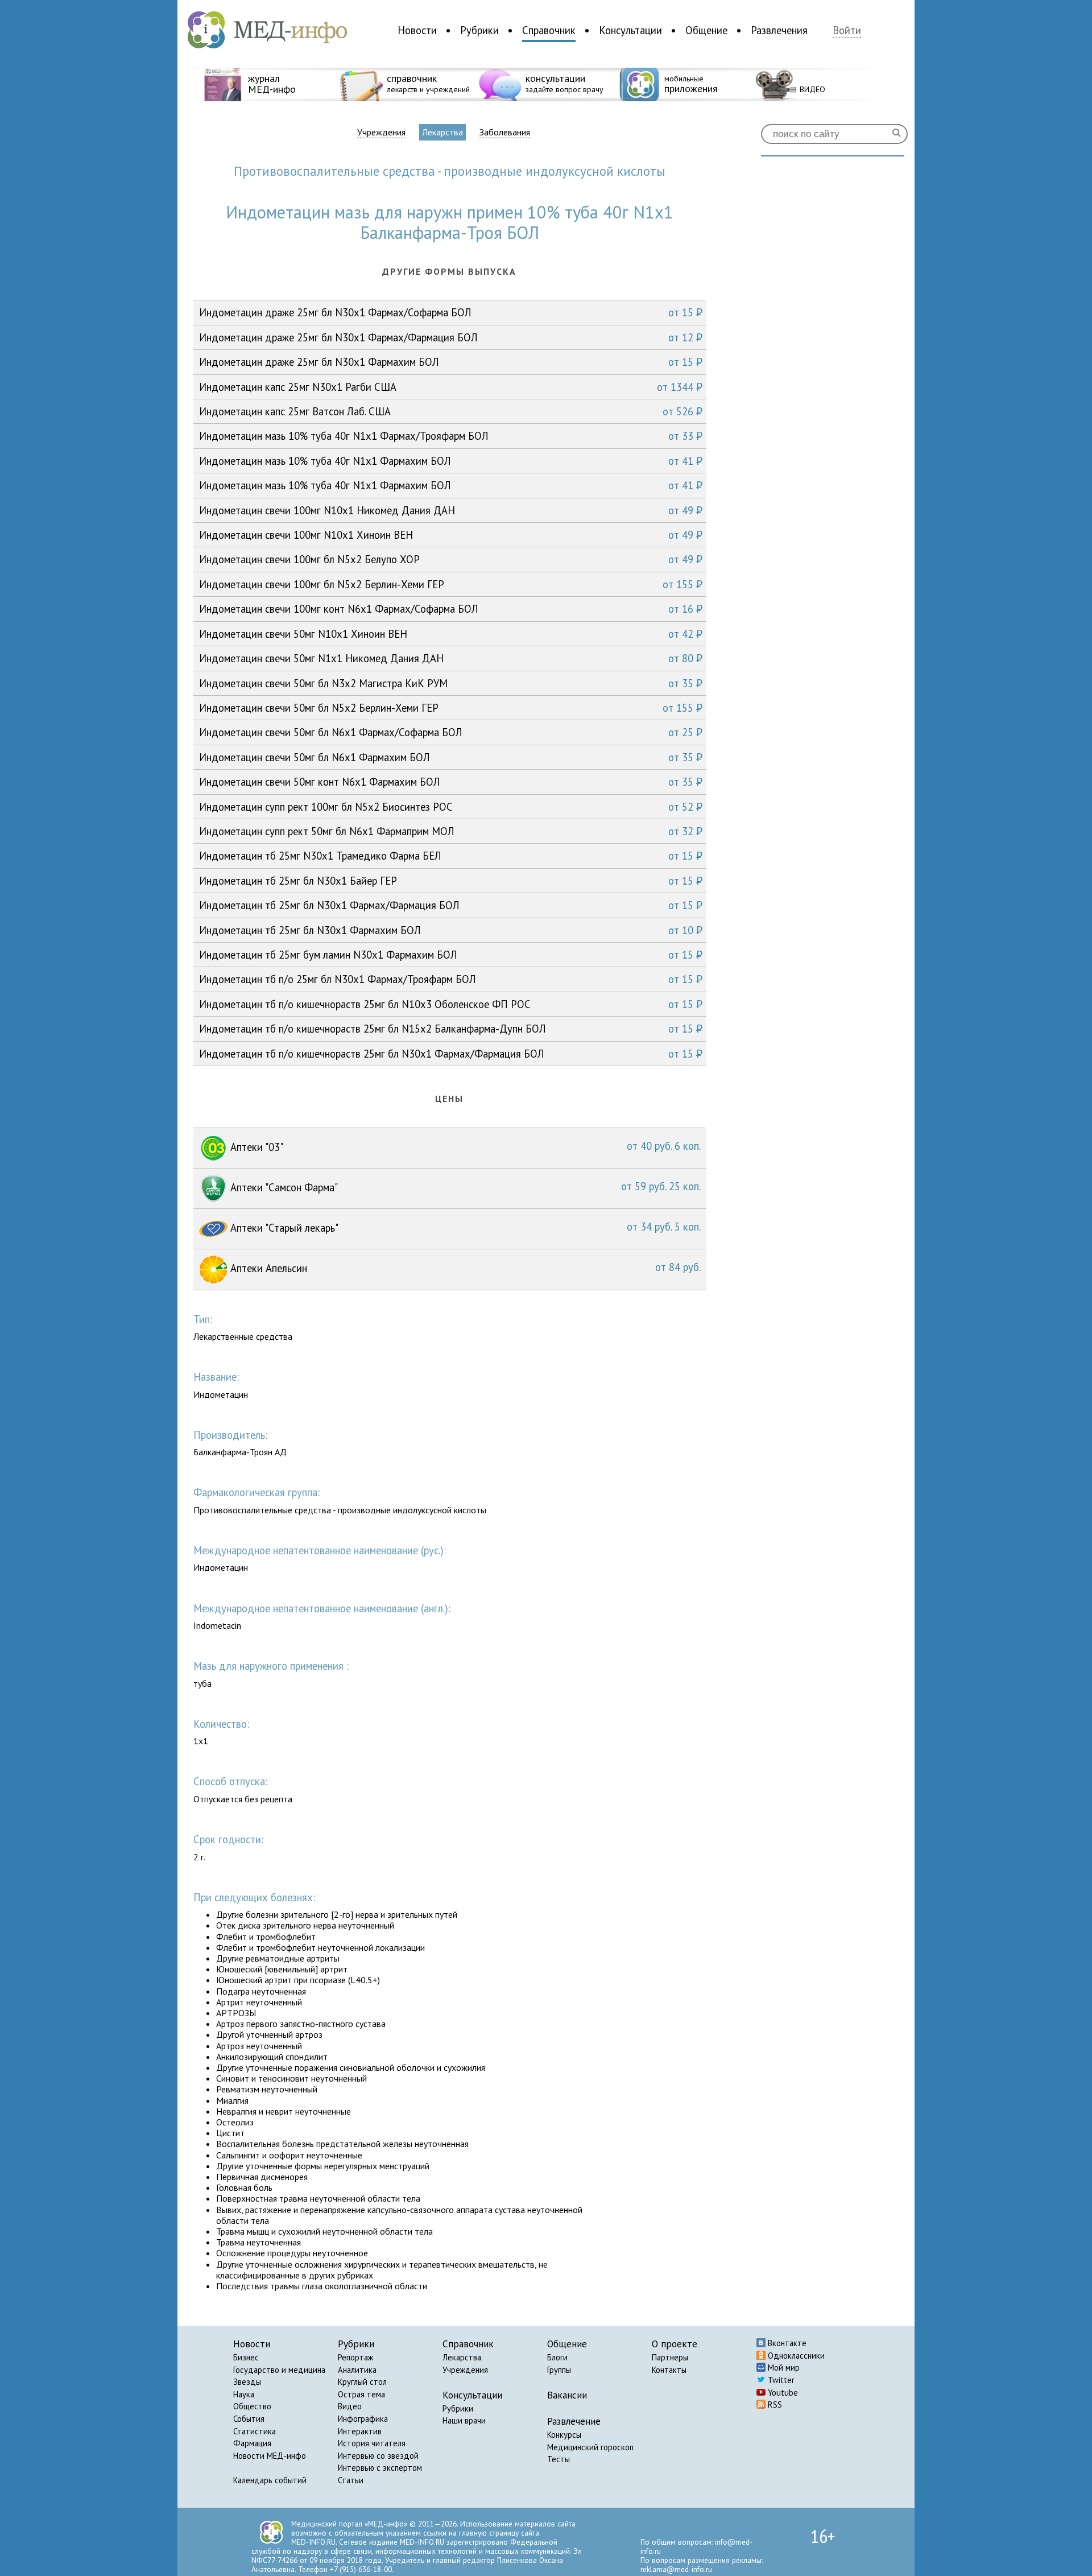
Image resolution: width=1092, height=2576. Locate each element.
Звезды (247, 2382)
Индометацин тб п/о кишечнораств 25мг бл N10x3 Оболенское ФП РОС (451, 1004)
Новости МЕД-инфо (270, 2456)
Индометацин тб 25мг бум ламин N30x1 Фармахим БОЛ (451, 955)
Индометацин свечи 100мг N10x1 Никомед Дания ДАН (451, 510)
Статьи (351, 2480)
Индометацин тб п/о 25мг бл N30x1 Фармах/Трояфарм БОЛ (451, 979)
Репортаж (355, 2357)
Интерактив (360, 2431)
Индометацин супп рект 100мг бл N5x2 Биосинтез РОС (451, 807)
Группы (559, 2370)
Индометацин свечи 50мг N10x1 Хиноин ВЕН (451, 634)
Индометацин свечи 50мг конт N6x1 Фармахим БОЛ (451, 782)
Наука (244, 2394)
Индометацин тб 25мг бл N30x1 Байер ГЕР (451, 881)
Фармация (252, 2443)
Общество (252, 2406)
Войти (847, 30)
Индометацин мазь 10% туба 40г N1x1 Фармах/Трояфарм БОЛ (451, 436)
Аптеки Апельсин (464, 1268)
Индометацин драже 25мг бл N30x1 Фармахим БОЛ (451, 362)
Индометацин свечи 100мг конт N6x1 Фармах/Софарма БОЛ (451, 609)
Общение (706, 30)
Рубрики (479, 30)
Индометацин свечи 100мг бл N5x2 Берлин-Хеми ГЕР (451, 584)
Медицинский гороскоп (590, 2447)
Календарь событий (270, 2480)
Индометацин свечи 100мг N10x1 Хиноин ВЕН (451, 535)
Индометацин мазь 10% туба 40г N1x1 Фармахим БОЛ (451, 461)
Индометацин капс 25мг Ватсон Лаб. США (451, 411)
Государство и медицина (279, 2370)
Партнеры (670, 2357)
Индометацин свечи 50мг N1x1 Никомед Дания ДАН (451, 658)
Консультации (630, 30)
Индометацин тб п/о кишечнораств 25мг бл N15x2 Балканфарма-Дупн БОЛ (451, 1029)
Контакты (669, 2370)
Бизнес (246, 2357)
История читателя (372, 2443)
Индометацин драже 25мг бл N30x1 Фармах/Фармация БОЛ (451, 337)
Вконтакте (786, 2343)
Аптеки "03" (464, 1146)
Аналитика (357, 2370)
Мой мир (783, 2367)
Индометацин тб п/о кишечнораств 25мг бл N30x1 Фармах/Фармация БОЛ (451, 1054)
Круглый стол (362, 2382)
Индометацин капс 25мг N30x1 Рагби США (451, 387)
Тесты (559, 2459)
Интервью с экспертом (380, 2468)
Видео (350, 2406)
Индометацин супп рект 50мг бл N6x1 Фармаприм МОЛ (451, 831)
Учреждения (381, 132)
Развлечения (779, 30)
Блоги (557, 2357)
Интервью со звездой (378, 2456)
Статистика (255, 2431)
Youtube (782, 2393)
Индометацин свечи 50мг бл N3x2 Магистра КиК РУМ (451, 683)
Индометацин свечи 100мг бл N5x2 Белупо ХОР (451, 559)
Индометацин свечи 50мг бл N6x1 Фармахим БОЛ (451, 757)
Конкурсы (564, 2435)
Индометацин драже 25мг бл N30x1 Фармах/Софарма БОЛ (451, 312)
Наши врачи (464, 2420)
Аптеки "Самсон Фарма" (464, 1187)
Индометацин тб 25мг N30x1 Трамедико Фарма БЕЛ (451, 856)
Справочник (549, 30)
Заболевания (505, 132)
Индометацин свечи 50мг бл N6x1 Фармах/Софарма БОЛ (451, 732)
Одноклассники (795, 2356)
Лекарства (442, 132)
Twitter (780, 2380)
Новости (417, 30)
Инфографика (363, 2419)
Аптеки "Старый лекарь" (464, 1227)
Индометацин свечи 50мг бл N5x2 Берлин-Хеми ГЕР (451, 708)
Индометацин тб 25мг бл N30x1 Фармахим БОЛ (451, 930)
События (249, 2419)
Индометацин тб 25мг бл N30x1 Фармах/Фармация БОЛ (451, 905)
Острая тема (361, 2394)
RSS (774, 2404)
